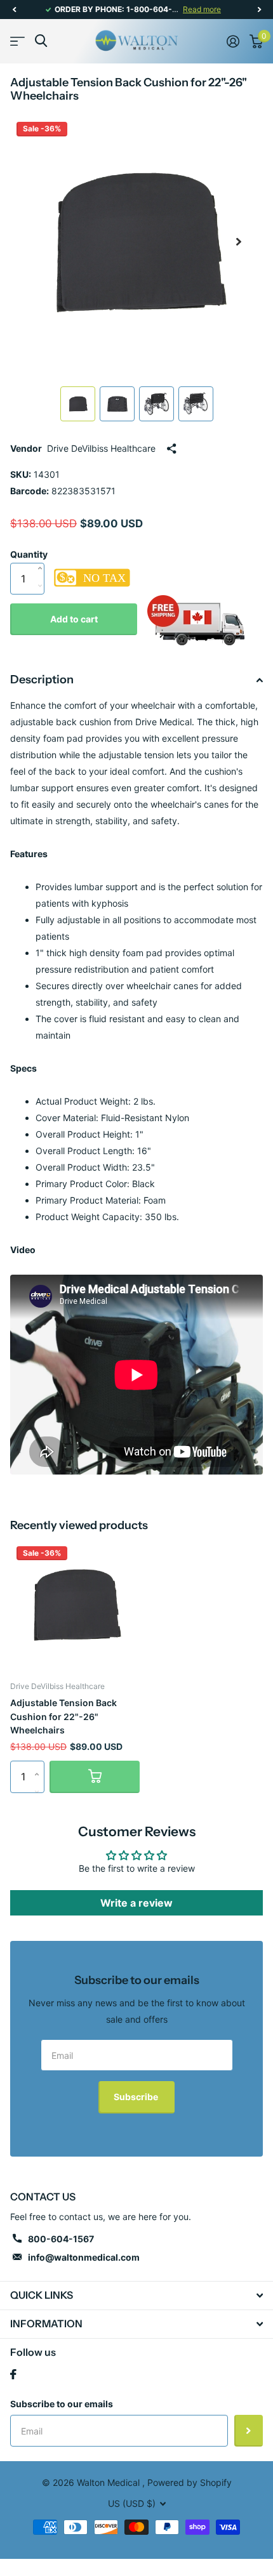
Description (42, 680)
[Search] (41, 41)
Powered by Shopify (190, 2482)
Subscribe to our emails (62, 2404)
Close (136, 2296)
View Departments (17, 41)
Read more (202, 9)
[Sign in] (233, 41)
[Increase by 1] (43, 555)
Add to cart (74, 619)
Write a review (136, 1903)
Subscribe (137, 2097)
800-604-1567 (61, 2239)
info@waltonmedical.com (84, 2257)
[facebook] (13, 2374)
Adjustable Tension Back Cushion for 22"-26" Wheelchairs (63, 1716)
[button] (14, 10)
